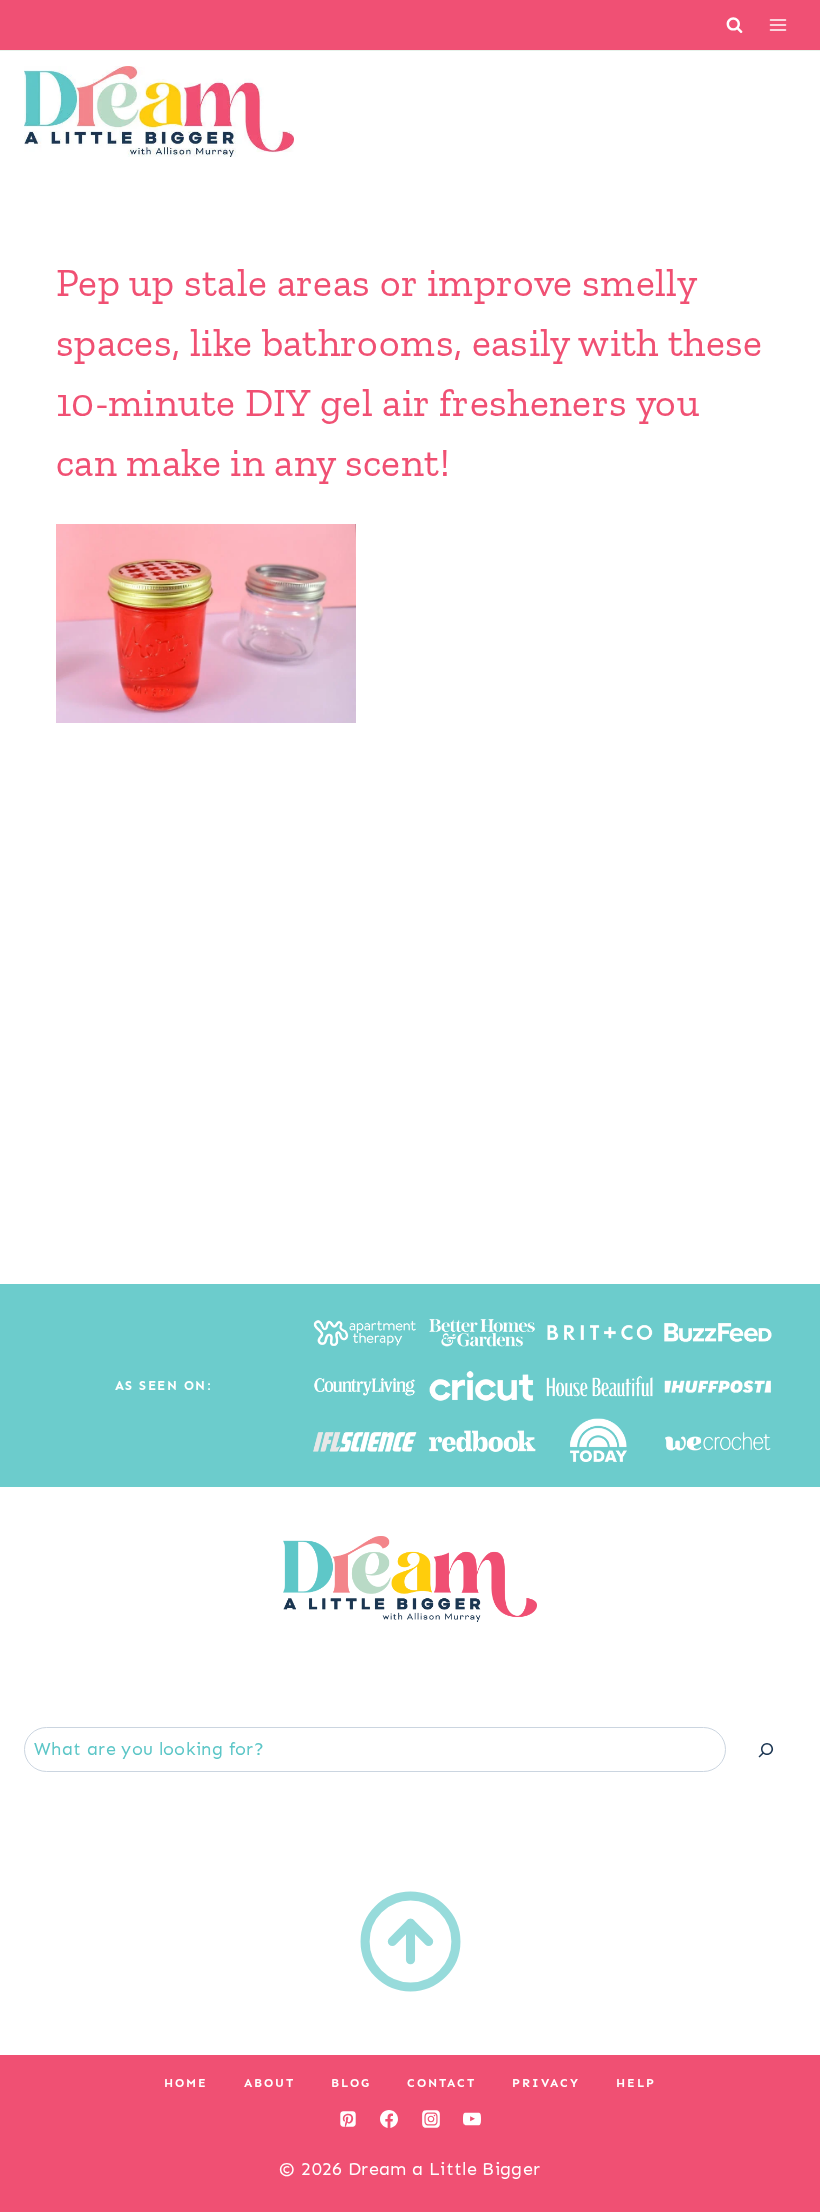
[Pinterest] (348, 2119)
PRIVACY (546, 2083)
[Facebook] (389, 2119)
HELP (636, 2083)
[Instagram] (431, 2119)
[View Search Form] (734, 24)
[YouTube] (472, 2119)
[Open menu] (777, 24)
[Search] (766, 1749)
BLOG (351, 2083)
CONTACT (441, 2083)
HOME (186, 2083)
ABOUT (269, 2083)
